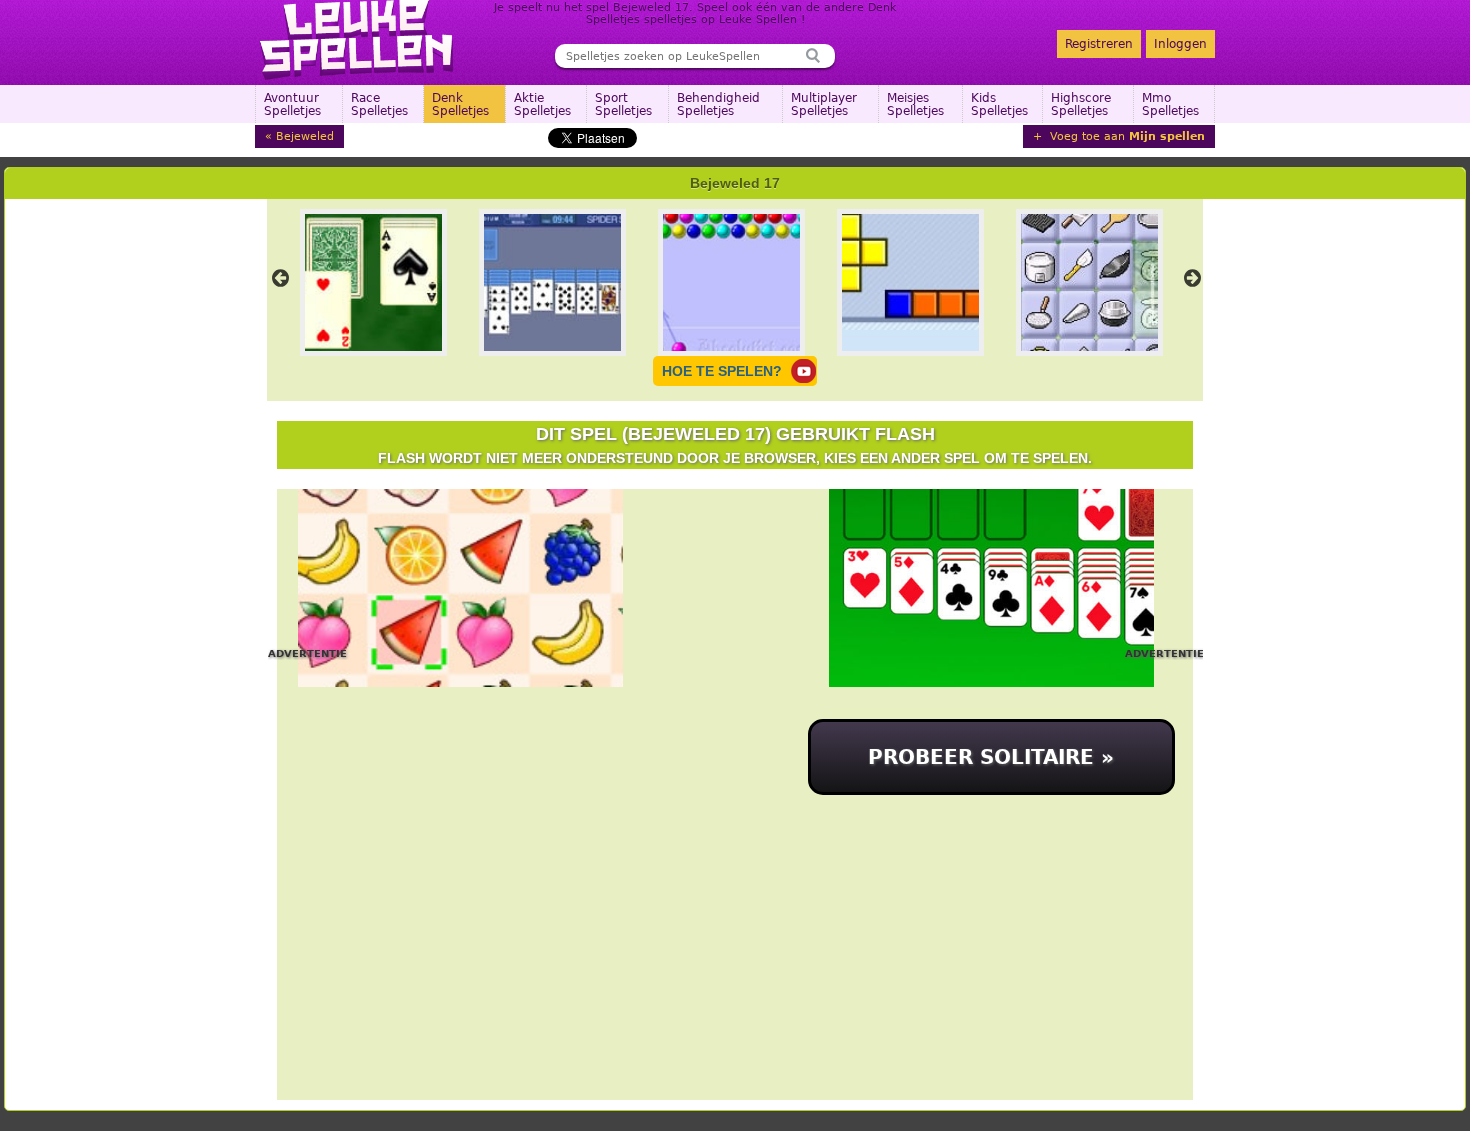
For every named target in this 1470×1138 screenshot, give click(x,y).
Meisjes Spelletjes (915, 104)
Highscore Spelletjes (1081, 104)
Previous (280, 278)
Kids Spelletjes (999, 104)
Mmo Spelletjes (1170, 104)
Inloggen (1180, 44)
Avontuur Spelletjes (292, 104)
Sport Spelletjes (623, 104)
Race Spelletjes (379, 104)
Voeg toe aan (1125, 136)
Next (1192, 278)
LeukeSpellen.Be (357, 40)
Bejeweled (305, 136)
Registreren (1099, 44)
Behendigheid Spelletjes (718, 104)
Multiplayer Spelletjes (824, 104)
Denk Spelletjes (460, 104)
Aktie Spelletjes (542, 104)
